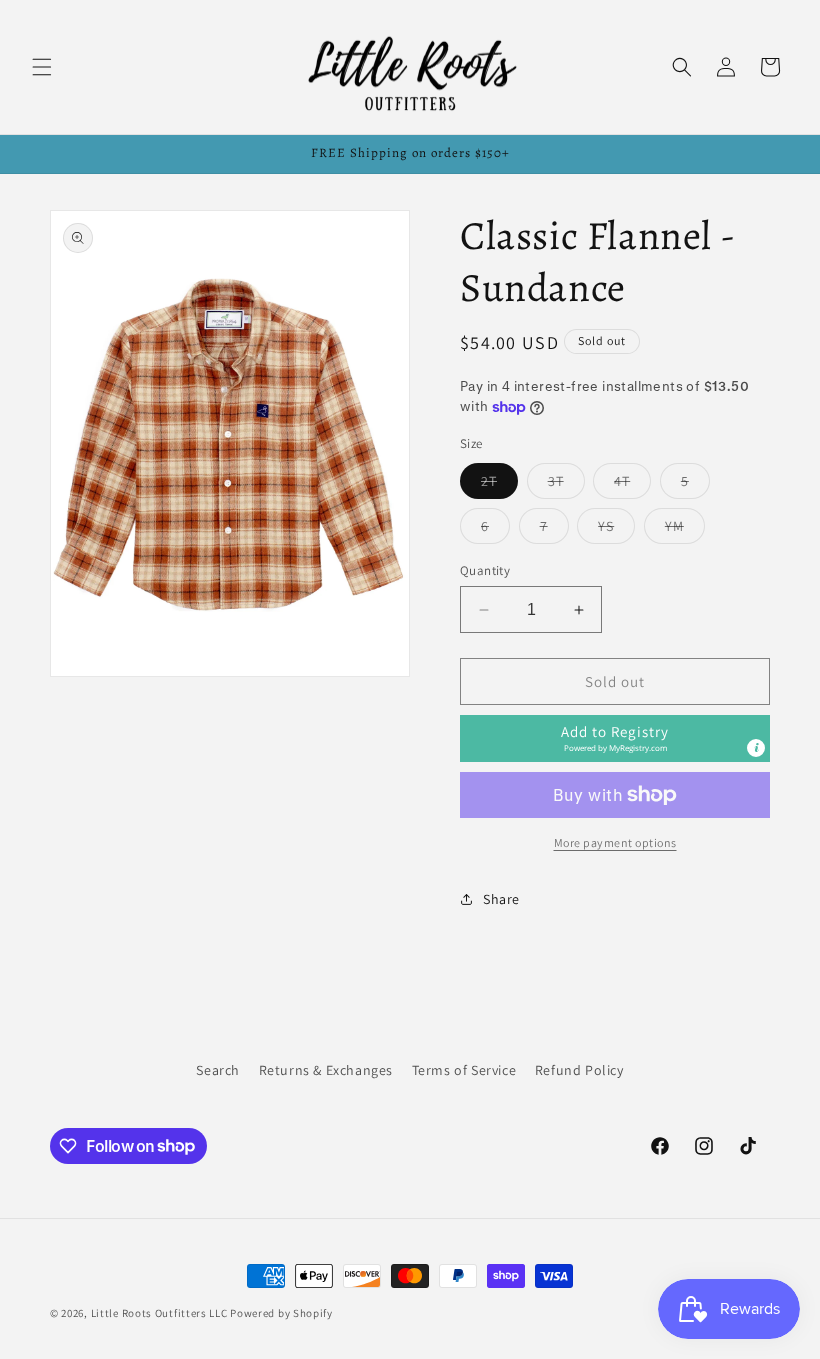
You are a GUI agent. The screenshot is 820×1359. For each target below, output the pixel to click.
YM (685, 530)
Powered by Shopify (281, 1313)
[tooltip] (756, 748)
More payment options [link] (615, 842)
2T (499, 485)
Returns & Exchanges (326, 1070)
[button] (42, 67)
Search (218, 1070)
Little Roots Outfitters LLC (159, 1313)
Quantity (485, 570)
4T (632, 485)
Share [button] (501, 899)
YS (616, 530)
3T (566, 485)
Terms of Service (464, 1070)
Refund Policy (579, 1070)
